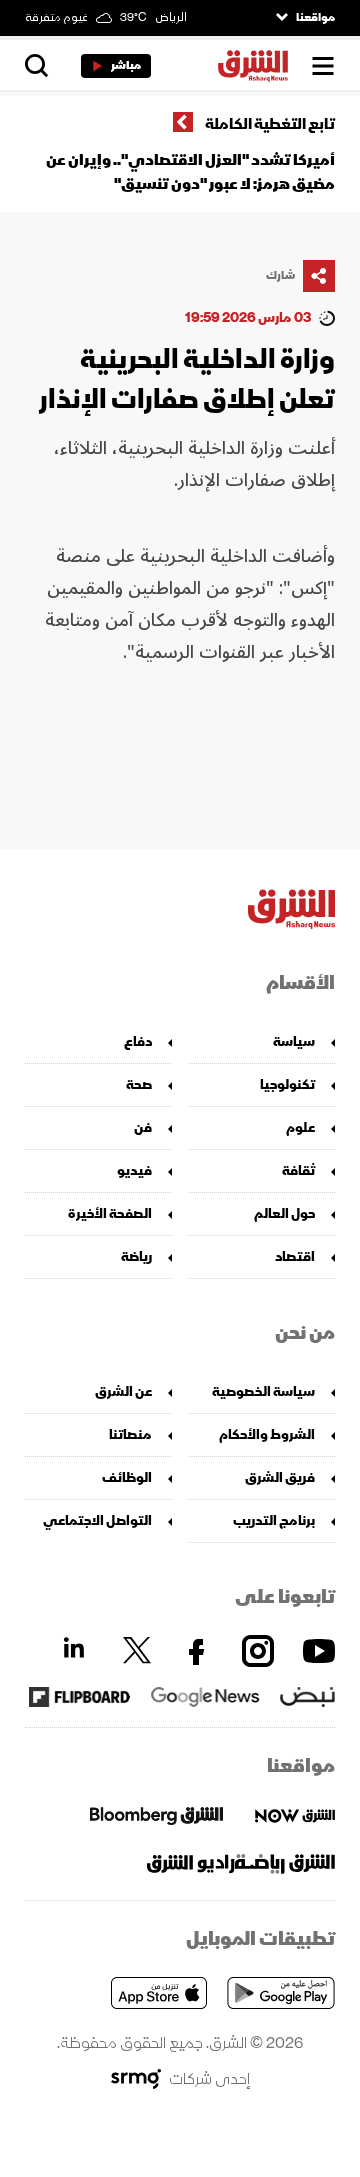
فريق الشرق (280, 1477)
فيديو (134, 1170)
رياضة (136, 1256)
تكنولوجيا (287, 1084)
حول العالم (284, 1213)
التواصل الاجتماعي (97, 1520)
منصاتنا (130, 1434)
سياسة (294, 1041)
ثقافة (298, 1170)
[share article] (319, 276)
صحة (139, 1084)
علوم (300, 1127)
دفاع (138, 1041)
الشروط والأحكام (267, 1434)
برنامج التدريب (274, 1520)
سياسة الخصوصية (263, 1391)
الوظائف (127, 1477)
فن (143, 1127)
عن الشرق (123, 1391)
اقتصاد (295, 1256)
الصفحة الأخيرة (110, 1213)
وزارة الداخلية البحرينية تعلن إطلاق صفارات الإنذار (187, 379)
